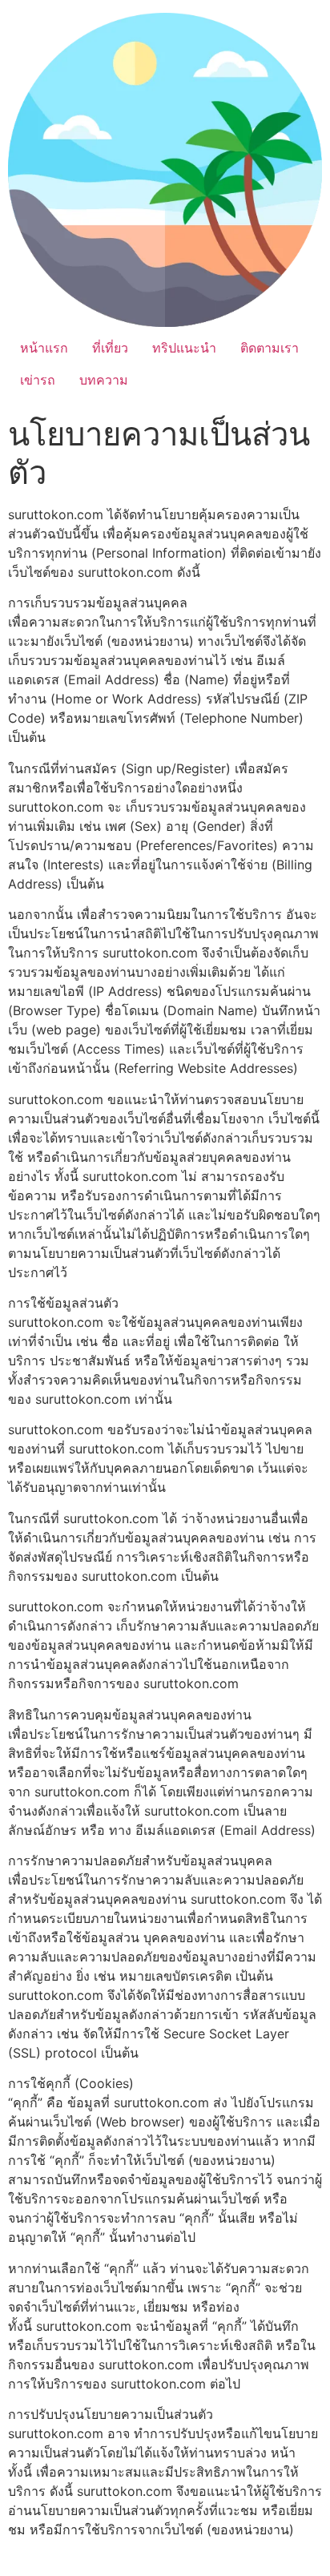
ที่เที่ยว (110, 348)
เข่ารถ (38, 380)
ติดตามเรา (270, 348)
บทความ (104, 380)
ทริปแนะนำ (184, 348)
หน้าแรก (44, 348)
